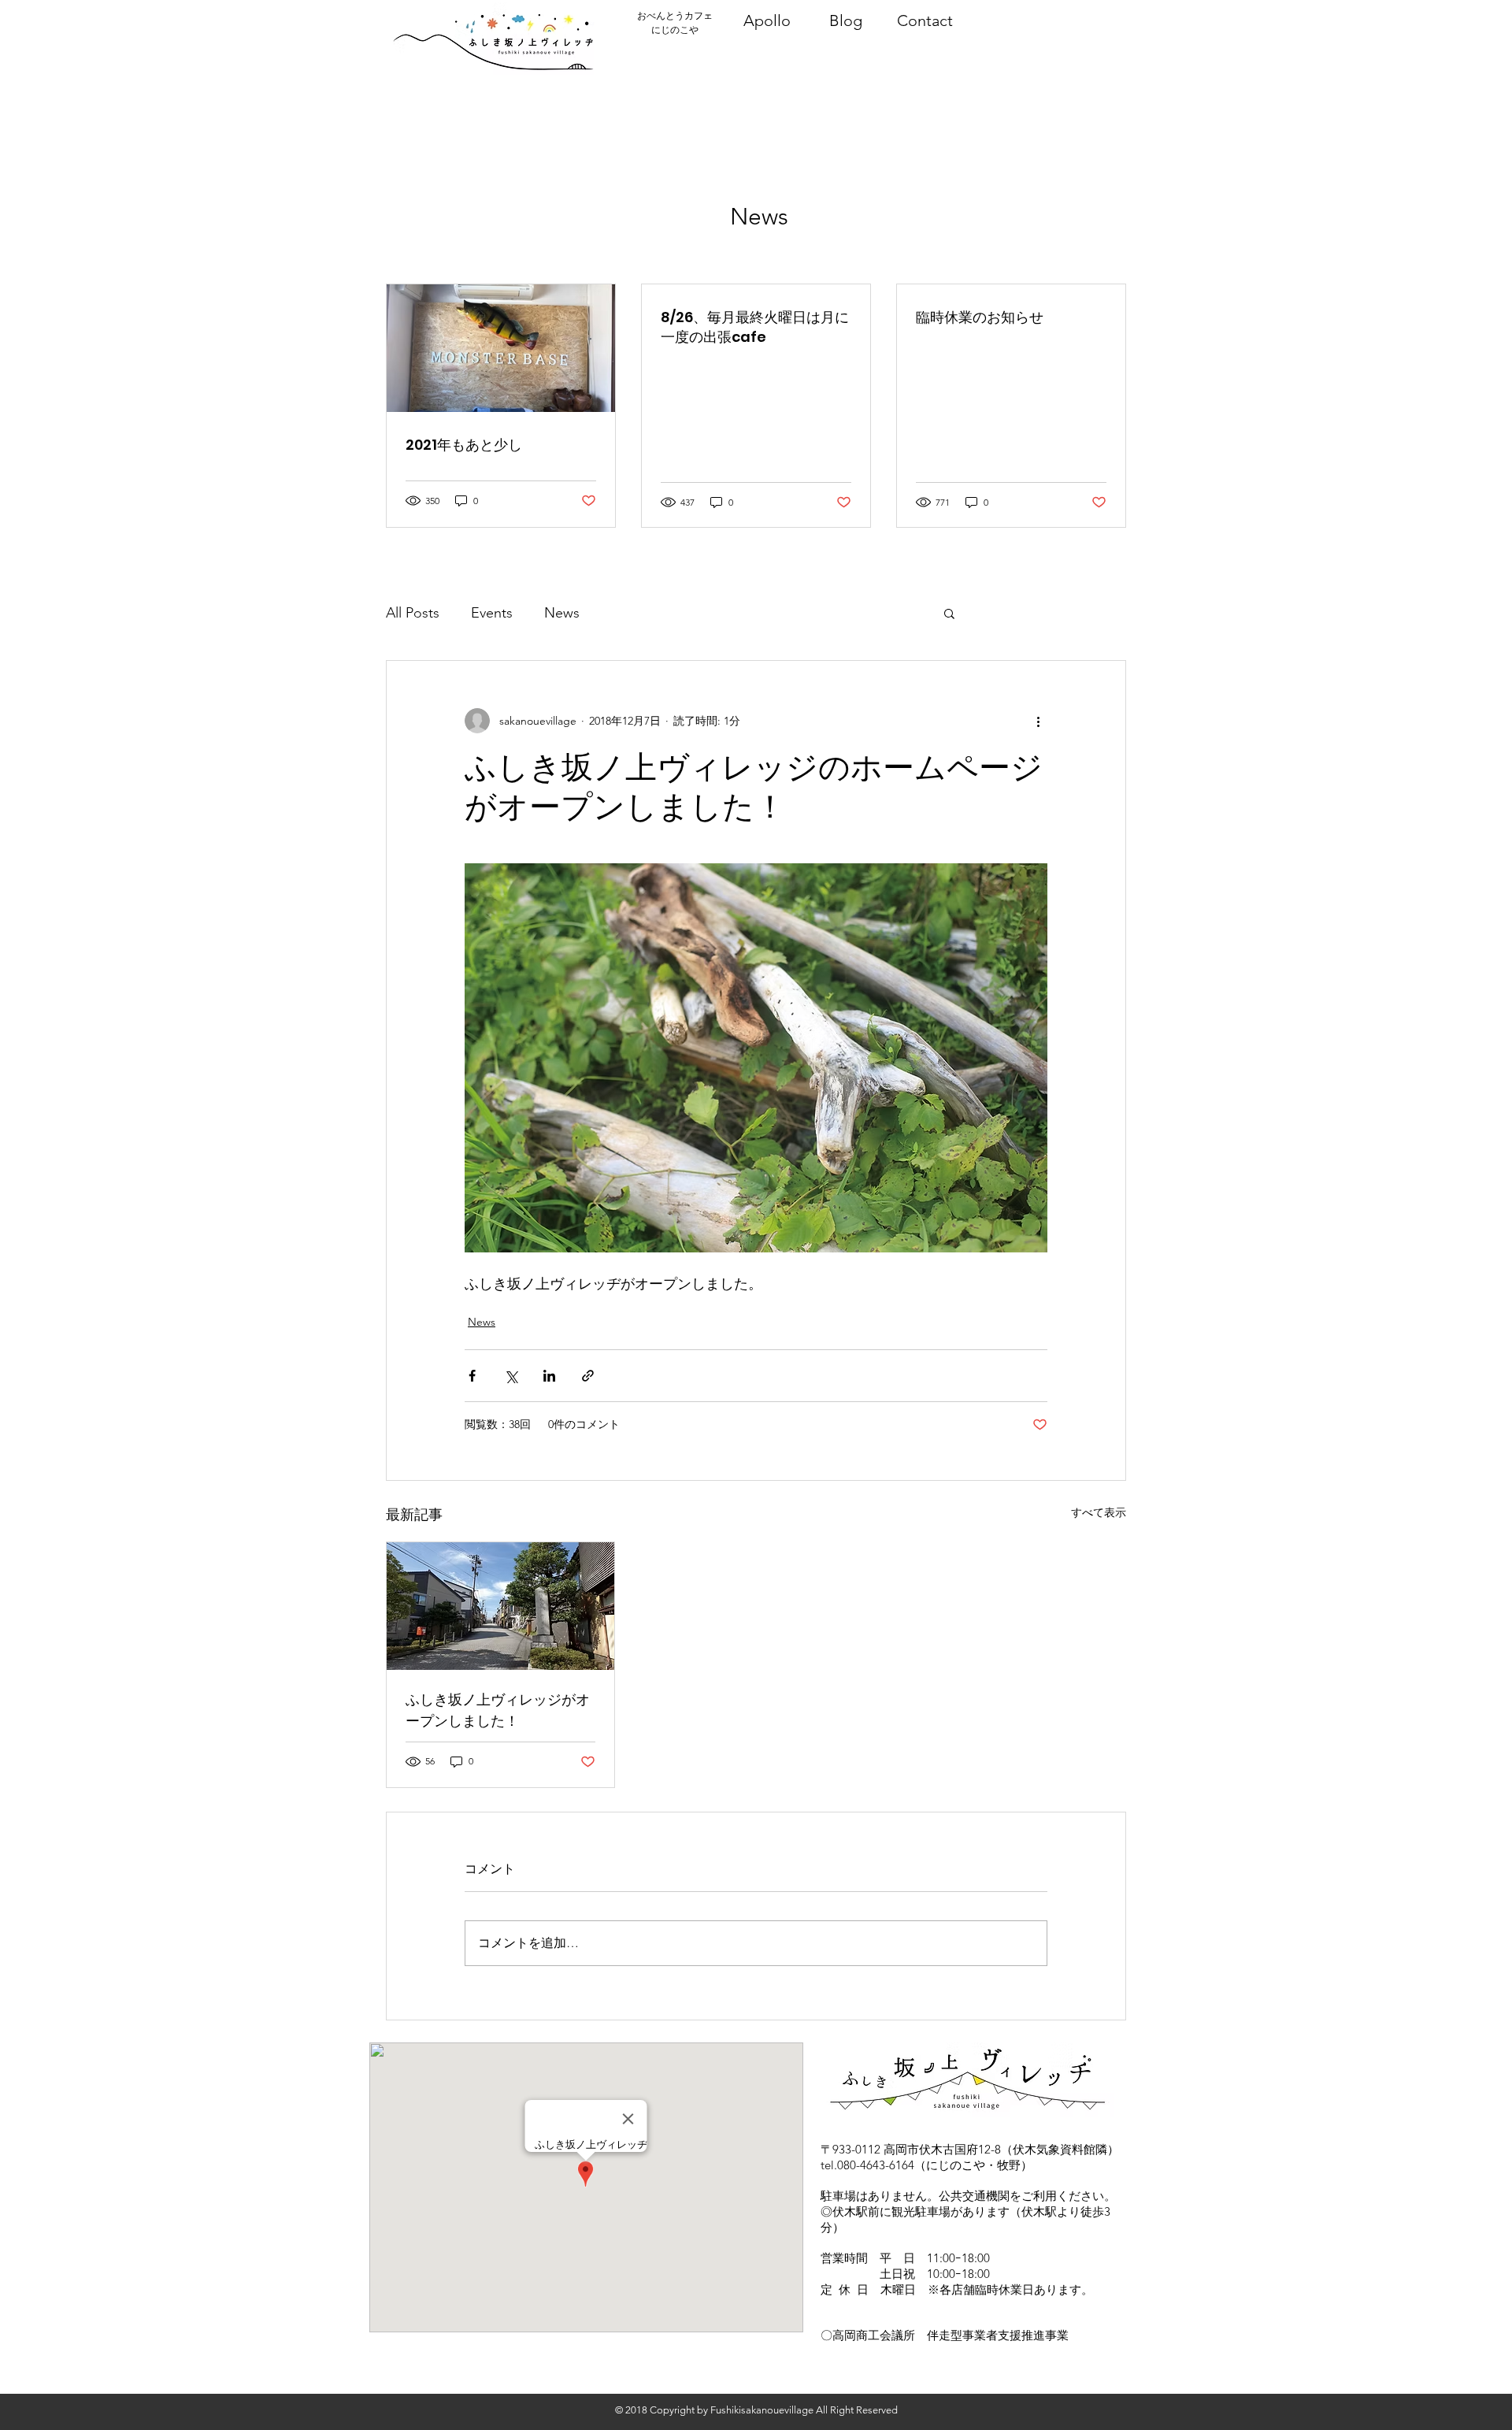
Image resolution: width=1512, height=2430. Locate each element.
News (562, 613)
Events (492, 613)
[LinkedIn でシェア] (549, 1376)
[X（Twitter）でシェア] (511, 1376)
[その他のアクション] (1038, 721)
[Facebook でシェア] (472, 1376)
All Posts (413, 613)
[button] (949, 613)
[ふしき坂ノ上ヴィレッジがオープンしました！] (500, 1606)
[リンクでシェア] (588, 1376)
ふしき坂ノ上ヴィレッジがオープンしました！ (498, 1710)
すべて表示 (1099, 1512)
